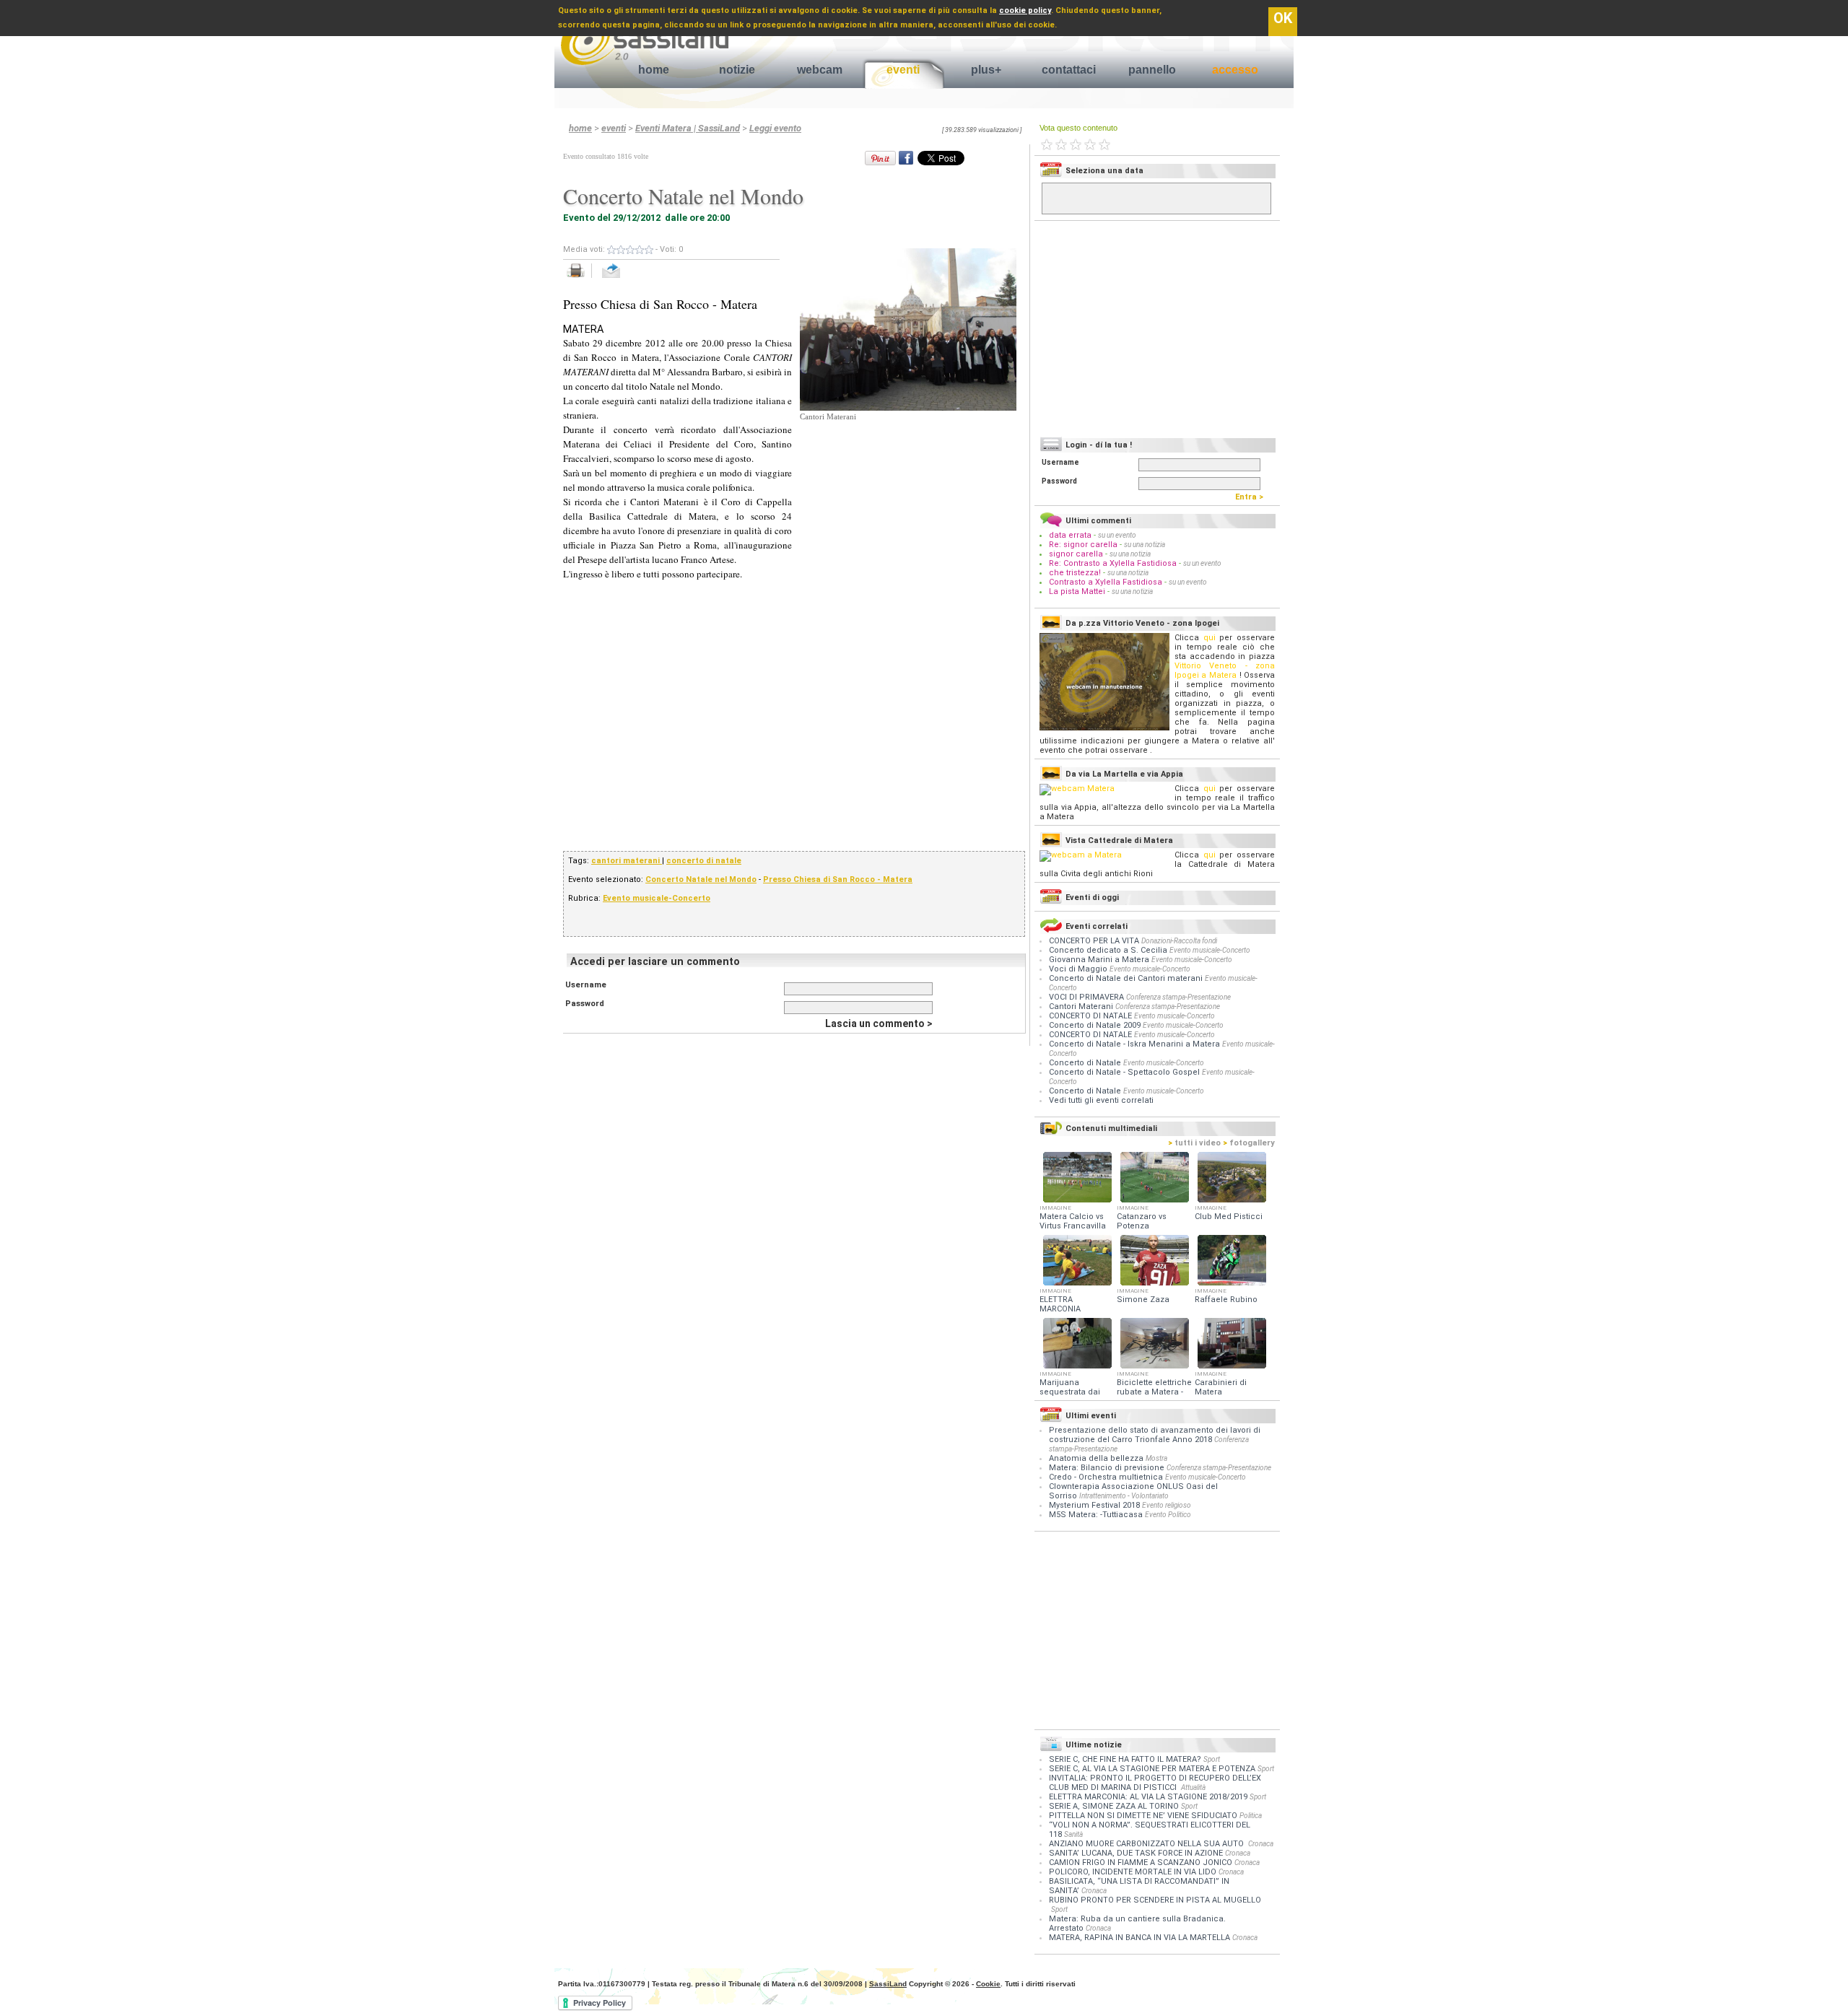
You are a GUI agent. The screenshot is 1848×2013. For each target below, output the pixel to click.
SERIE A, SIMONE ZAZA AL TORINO (1114, 1806)
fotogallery (1249, 1143)
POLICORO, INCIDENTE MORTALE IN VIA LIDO (1133, 1872)
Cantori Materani (1082, 1006)
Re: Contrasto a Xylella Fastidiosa (1113, 563)
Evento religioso (1167, 1505)
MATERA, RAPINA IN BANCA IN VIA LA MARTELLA (1139, 1938)
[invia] (626, 278)
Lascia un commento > (879, 1023)
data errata (1070, 535)
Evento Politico (1168, 1515)
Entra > (1252, 497)
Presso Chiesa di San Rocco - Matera (838, 879)
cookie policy (1025, 10)
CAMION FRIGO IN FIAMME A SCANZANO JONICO (1141, 1863)
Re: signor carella (1084, 545)
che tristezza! (1075, 573)
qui (1210, 638)
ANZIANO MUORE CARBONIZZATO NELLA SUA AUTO (1147, 1844)
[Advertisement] (908, 513)
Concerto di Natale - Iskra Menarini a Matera (1136, 1044)
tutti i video (1194, 1143)
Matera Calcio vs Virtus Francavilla (1073, 1221)
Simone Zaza (1143, 1300)
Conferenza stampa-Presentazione (1178, 997)
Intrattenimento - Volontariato (1124, 1496)
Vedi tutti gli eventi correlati (1101, 1100)
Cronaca (1261, 1844)
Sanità (1073, 1834)
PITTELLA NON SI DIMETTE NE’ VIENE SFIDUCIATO (1143, 1816)
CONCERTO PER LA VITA (1095, 941)
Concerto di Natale (1086, 1063)
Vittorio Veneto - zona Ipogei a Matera (1225, 671)
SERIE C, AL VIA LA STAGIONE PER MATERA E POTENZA (1152, 1769)
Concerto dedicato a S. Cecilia (1109, 950)
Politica (1251, 1816)
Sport (1212, 1759)
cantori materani (627, 861)
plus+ (986, 70)
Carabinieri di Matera (1221, 1387)
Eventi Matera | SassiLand (688, 128)
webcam (820, 70)
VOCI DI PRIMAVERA (1088, 997)
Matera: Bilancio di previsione (1107, 1468)
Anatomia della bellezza (1096, 1458)
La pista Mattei (1077, 591)
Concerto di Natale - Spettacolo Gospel (1125, 1072)
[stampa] (581, 278)
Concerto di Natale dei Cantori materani (1127, 978)
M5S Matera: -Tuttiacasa (1096, 1515)
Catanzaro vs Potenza (1142, 1221)
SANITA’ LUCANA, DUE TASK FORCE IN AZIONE (1136, 1853)
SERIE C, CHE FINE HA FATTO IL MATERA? (1125, 1759)
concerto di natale (704, 861)
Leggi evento (775, 128)
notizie (737, 70)
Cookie (988, 1984)
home (654, 70)
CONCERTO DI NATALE (1091, 1016)
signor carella (1077, 554)
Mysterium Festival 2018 (1094, 1505)
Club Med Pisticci (1229, 1217)
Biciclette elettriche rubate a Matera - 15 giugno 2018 (1154, 1392)
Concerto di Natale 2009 (1096, 1025)
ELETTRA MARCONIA (1060, 1304)
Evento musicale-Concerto (657, 898)
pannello (1152, 70)
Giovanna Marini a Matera (1100, 960)
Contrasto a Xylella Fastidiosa (1106, 582)
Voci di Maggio (1079, 969)
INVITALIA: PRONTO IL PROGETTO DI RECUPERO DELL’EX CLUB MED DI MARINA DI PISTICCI (1155, 1783)
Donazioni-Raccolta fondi (1179, 941)
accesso (1235, 70)
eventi (903, 70)
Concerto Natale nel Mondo (701, 879)
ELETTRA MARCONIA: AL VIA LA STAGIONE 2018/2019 (1148, 1797)
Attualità (1193, 1787)
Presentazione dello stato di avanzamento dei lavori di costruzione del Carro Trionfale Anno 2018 (1155, 1435)
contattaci (1069, 70)
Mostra (1156, 1458)
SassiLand (888, 1984)
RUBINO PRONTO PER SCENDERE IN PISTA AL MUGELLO (1155, 1900)
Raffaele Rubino (1226, 1300)
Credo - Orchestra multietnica (1106, 1477)
